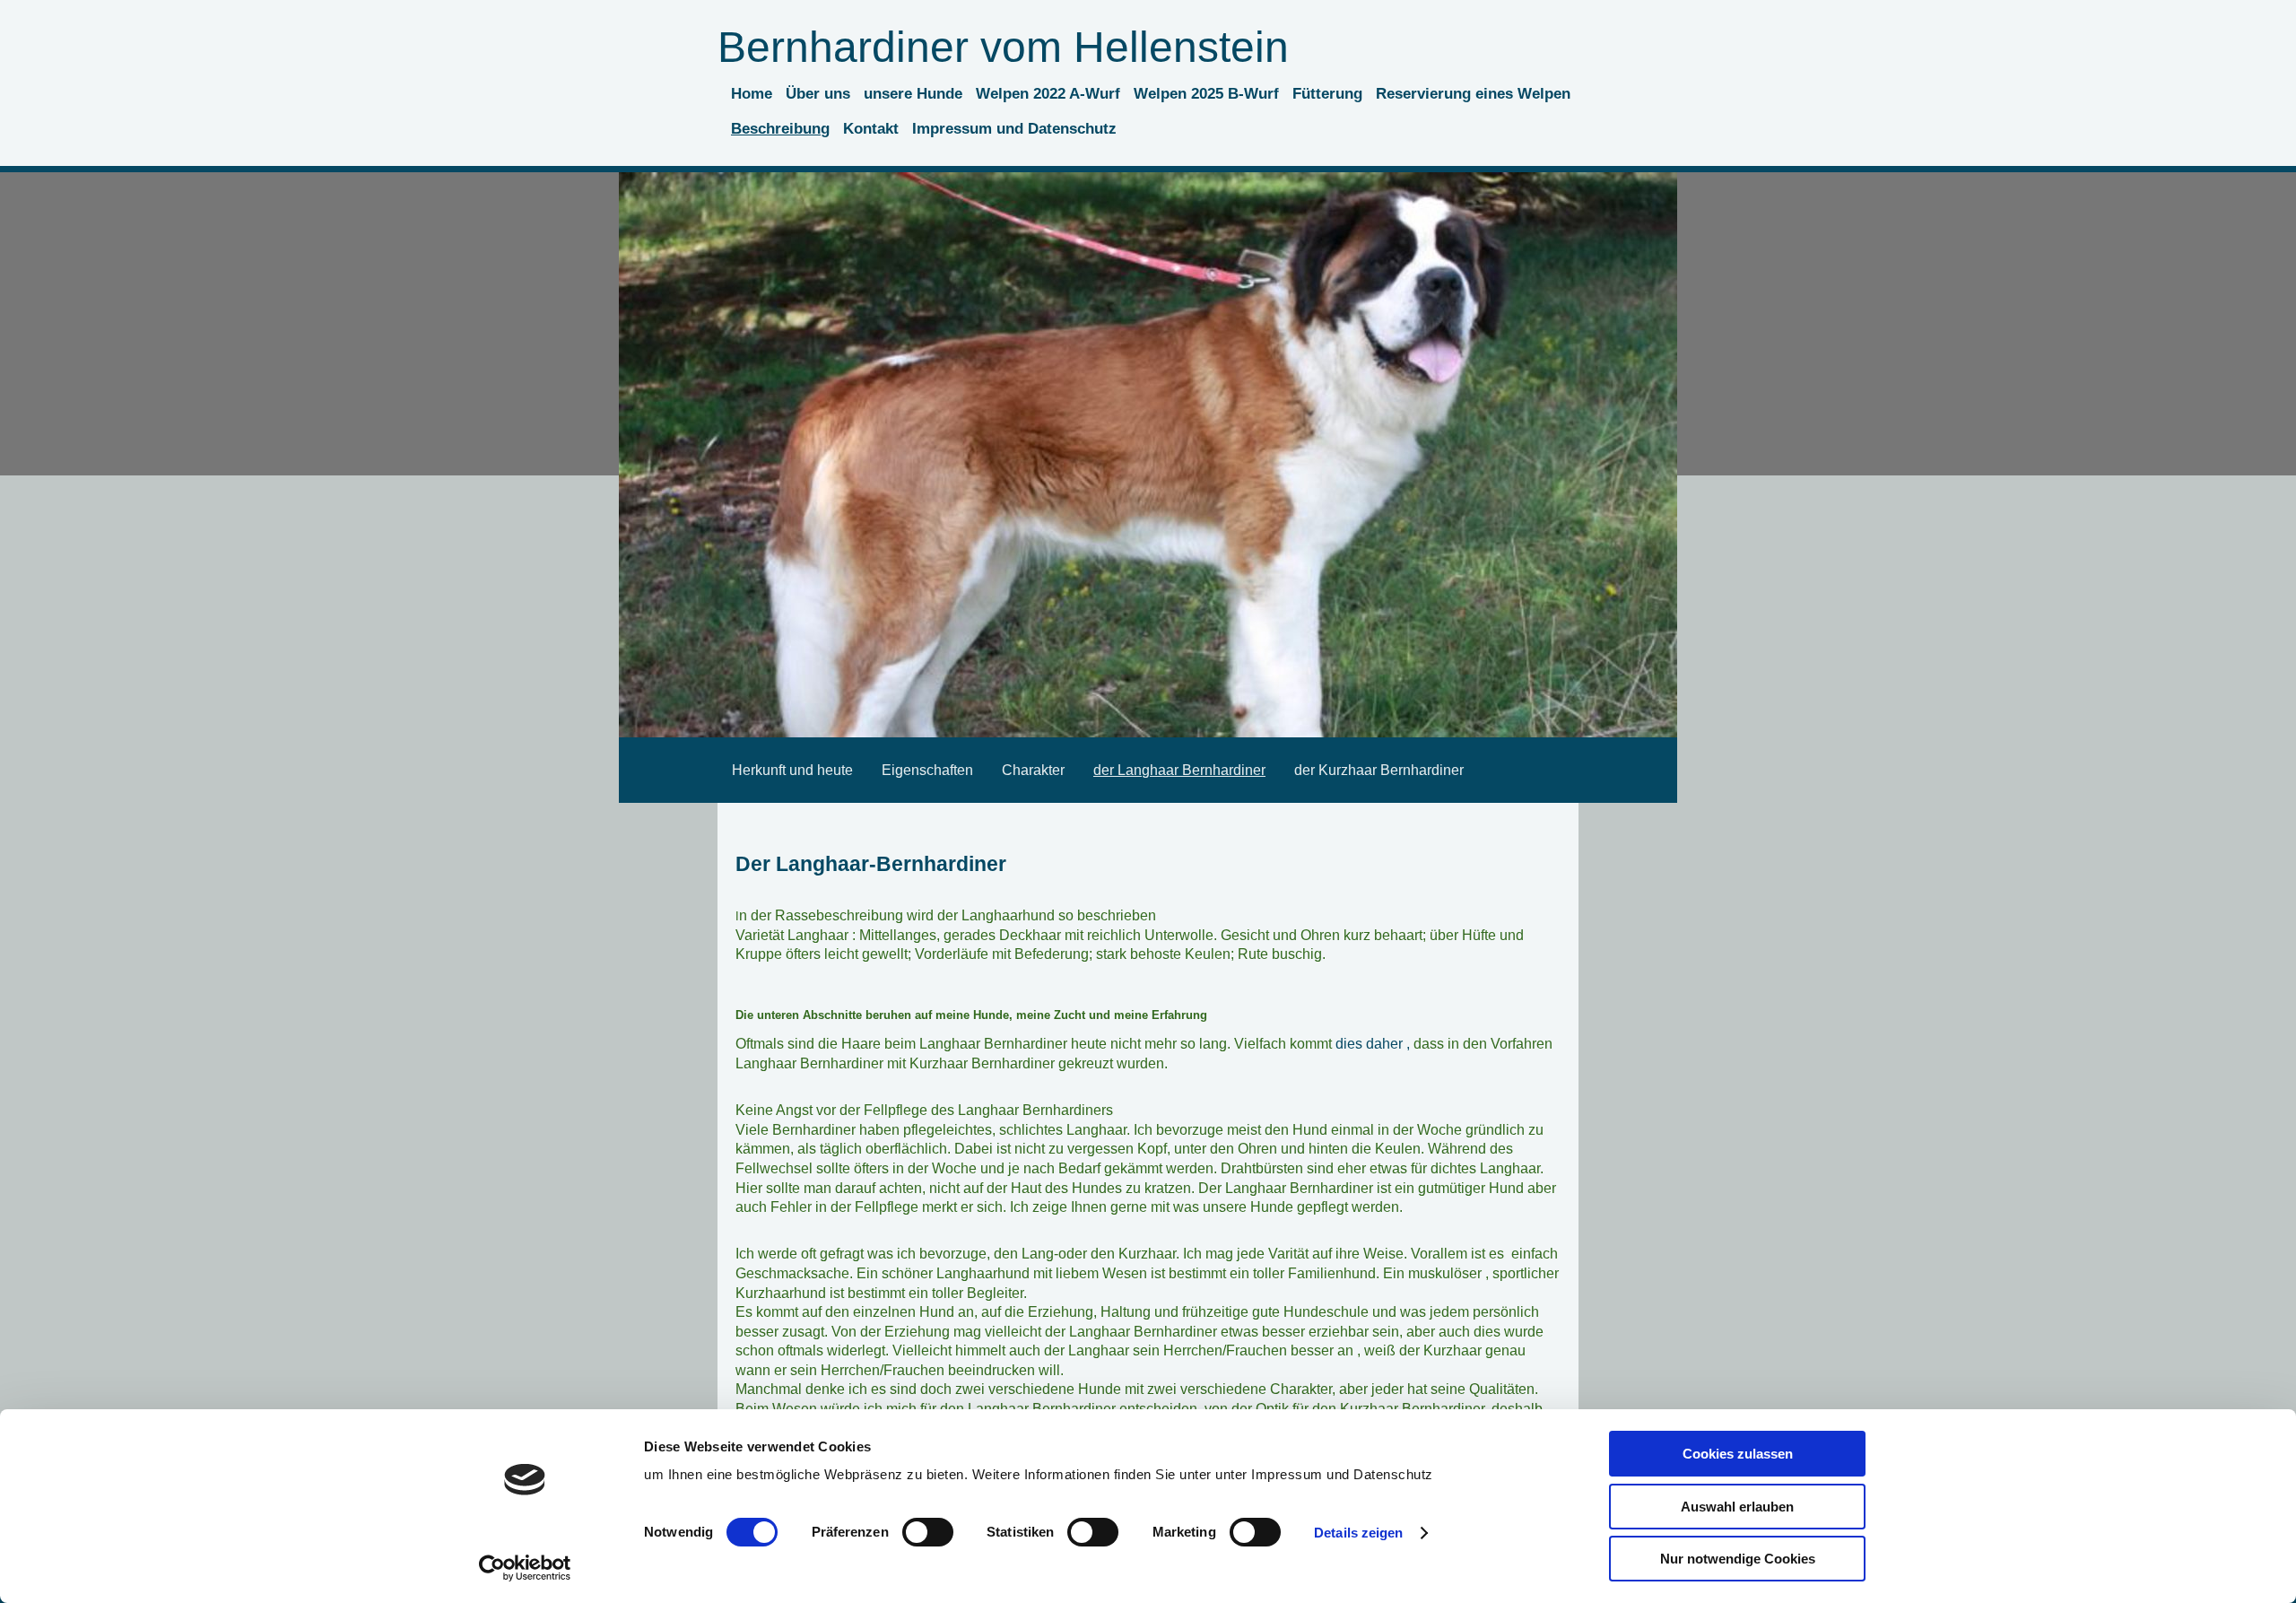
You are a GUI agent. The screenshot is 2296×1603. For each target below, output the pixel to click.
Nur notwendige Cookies (1738, 1559)
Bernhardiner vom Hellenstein (1003, 47)
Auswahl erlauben (1737, 1507)
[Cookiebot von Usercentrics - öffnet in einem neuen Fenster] (525, 1568)
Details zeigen (1358, 1533)
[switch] (928, 1532)
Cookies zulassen (1738, 1454)
